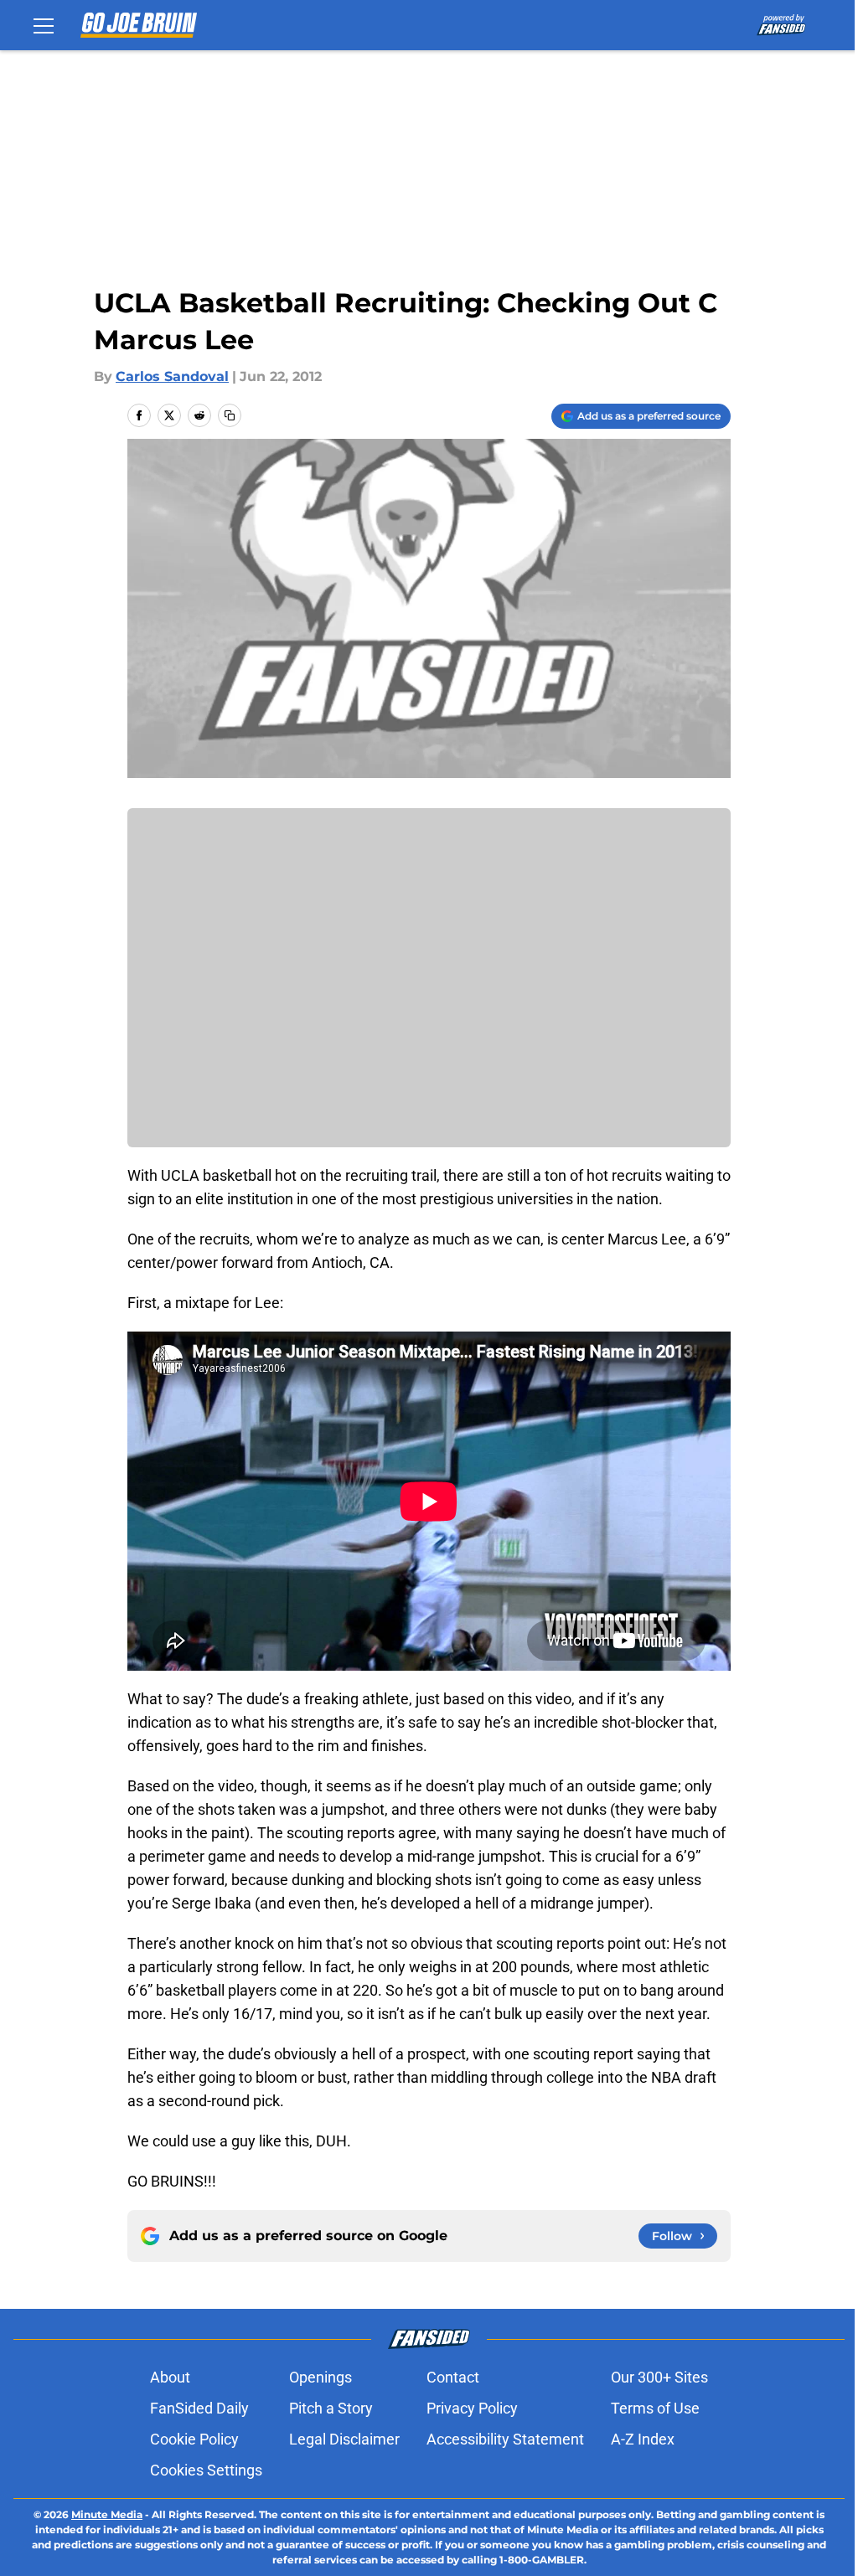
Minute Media (107, 2514)
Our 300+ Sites (659, 2377)
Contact (453, 2377)
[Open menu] (44, 25)
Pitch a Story (331, 2408)
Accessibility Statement (505, 2439)
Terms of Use (655, 2408)
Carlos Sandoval (172, 376)
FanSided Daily (199, 2408)
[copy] (230, 415)
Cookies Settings (206, 2470)
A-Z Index (643, 2439)
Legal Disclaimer (344, 2439)
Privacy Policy (472, 2408)
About (170, 2377)
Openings (320, 2377)
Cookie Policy (194, 2439)
